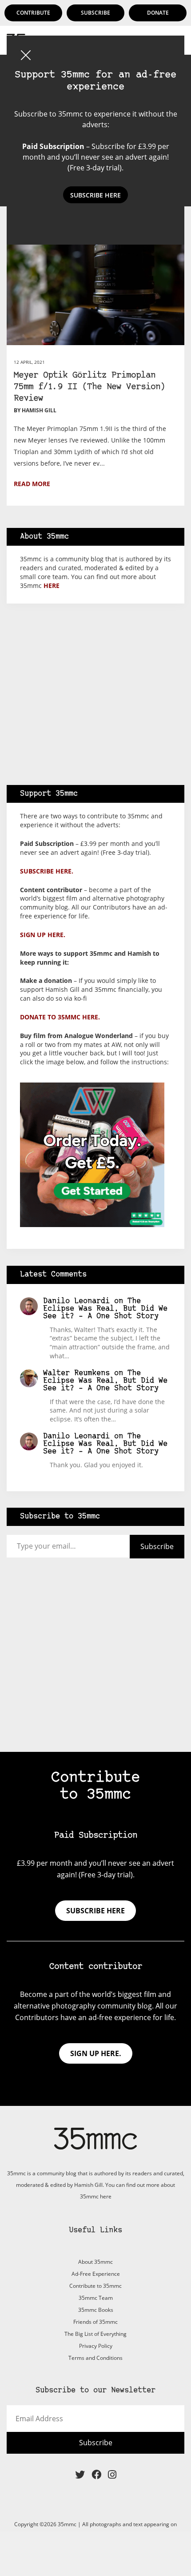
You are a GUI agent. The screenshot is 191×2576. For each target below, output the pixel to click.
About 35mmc (95, 2262)
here (52, 586)
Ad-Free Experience (96, 2274)
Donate (158, 13)
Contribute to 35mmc (95, 2286)
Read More (32, 484)
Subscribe (95, 13)
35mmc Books (96, 2310)
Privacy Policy (96, 2346)
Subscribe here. (47, 871)
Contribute (33, 13)
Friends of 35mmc (95, 2322)
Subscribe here (95, 1911)
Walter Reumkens (76, 1373)
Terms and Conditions (95, 2358)
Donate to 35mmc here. (60, 1017)
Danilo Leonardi (76, 1301)
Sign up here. (43, 935)
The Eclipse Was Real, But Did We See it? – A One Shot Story (105, 1309)
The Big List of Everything (95, 2334)
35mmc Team (96, 2298)
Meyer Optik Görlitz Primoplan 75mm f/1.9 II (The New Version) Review (90, 387)
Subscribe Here (95, 195)
